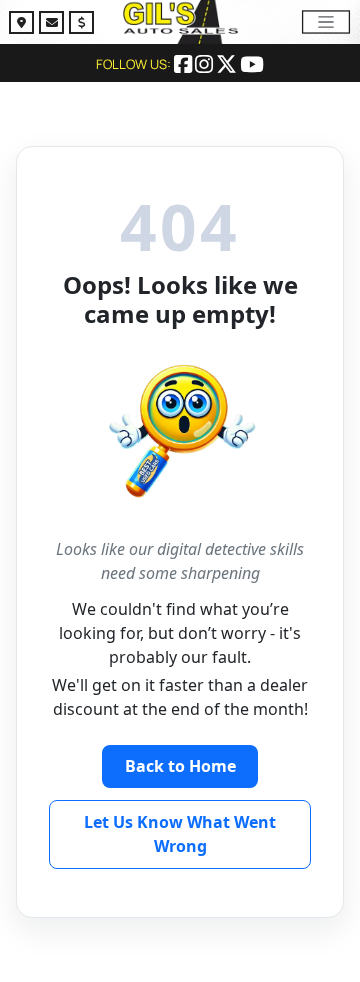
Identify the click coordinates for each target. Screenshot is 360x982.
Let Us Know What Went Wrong (180, 834)
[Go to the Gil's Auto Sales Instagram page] (205, 66)
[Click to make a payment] (81, 25)
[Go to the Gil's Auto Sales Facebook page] (184, 66)
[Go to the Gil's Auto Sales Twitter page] (228, 66)
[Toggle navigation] (326, 21)
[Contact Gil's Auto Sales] (54, 25)
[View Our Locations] (24, 25)
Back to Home (180, 766)
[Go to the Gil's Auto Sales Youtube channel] (252, 66)
